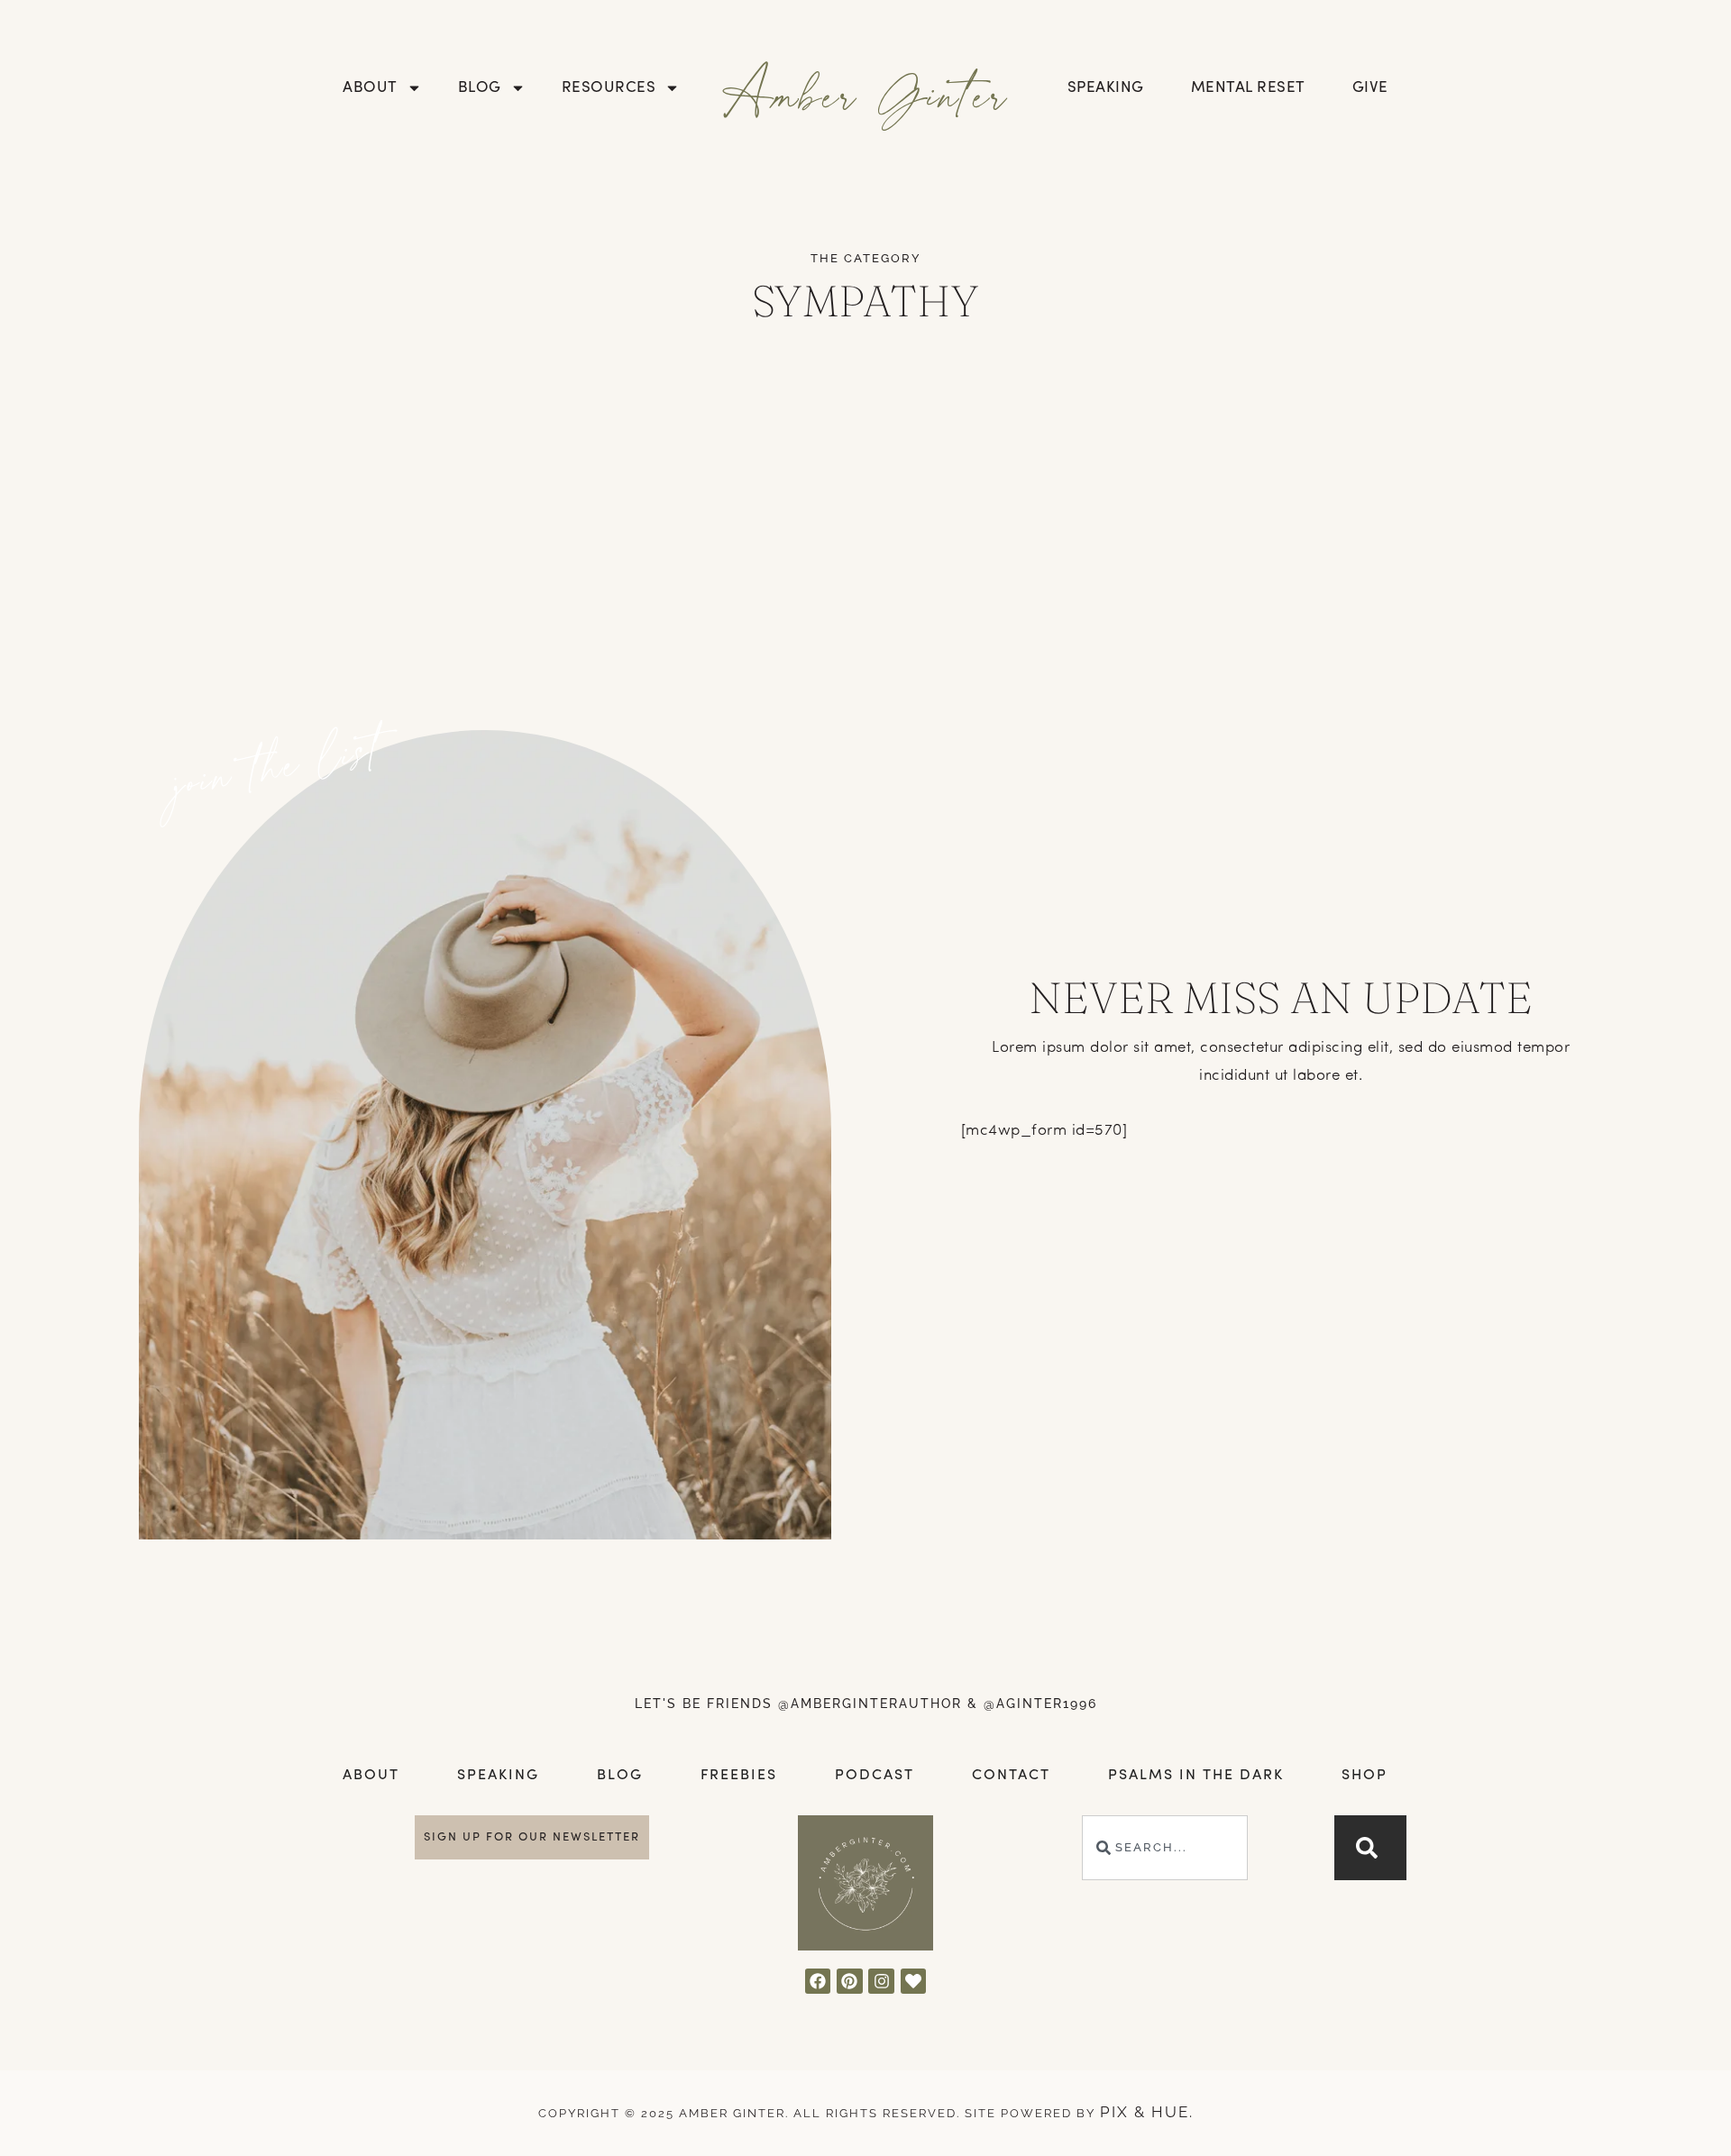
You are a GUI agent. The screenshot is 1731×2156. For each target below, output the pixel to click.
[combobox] (1165, 1848)
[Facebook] (818, 1982)
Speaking (1106, 88)
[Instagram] (881, 1982)
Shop (1365, 1776)
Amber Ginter (866, 93)
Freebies (739, 1776)
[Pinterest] (850, 1982)
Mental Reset (1248, 88)
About (370, 88)
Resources (609, 88)
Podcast (875, 1776)
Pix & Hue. (1147, 2112)
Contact (1011, 1776)
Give (1370, 88)
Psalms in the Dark (1196, 1776)
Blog (480, 88)
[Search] (1370, 1848)
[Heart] (914, 1982)
